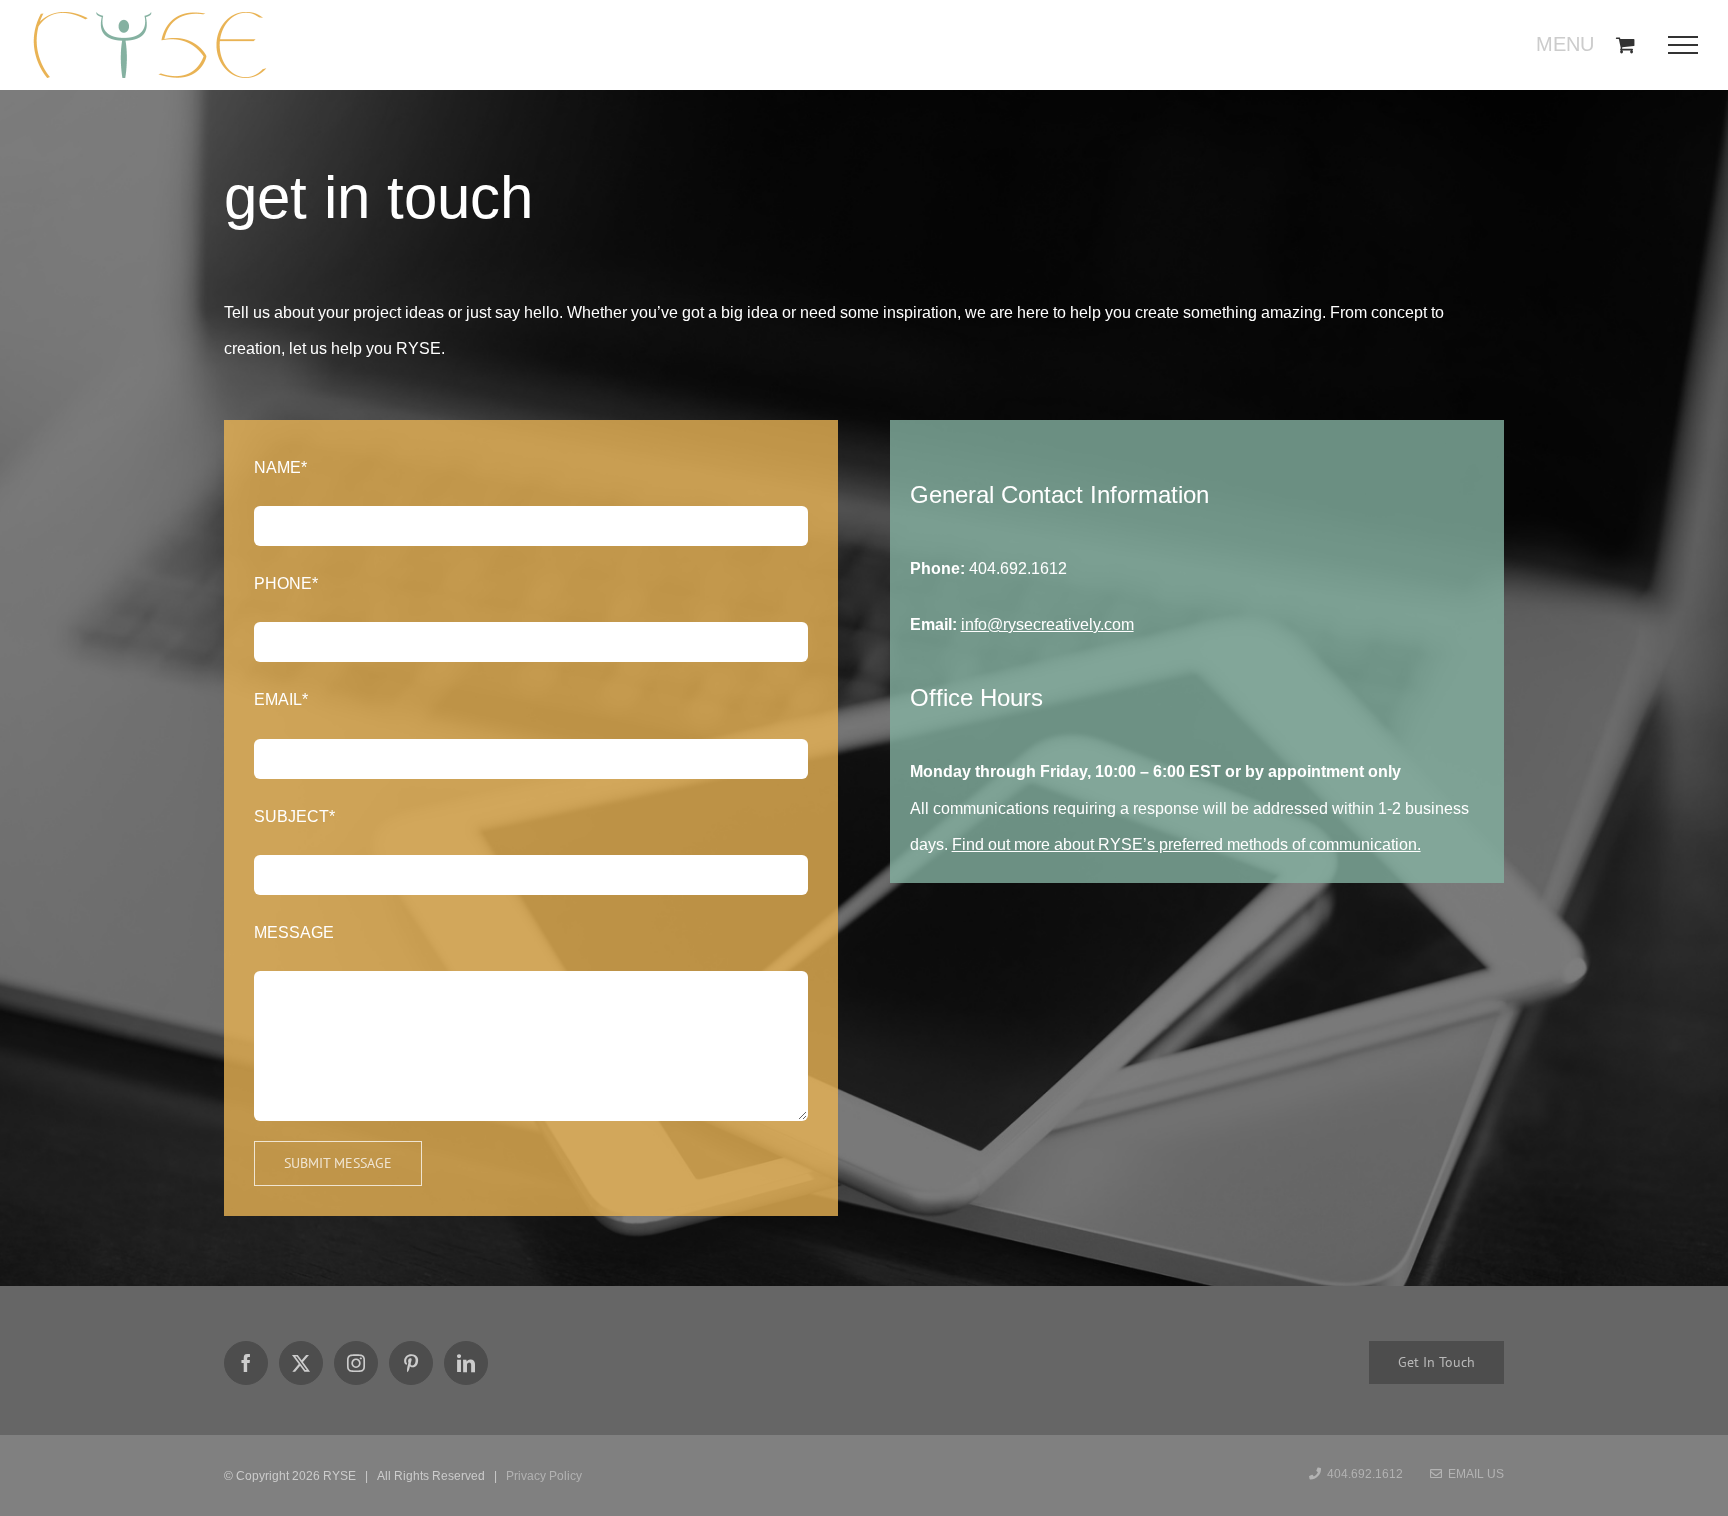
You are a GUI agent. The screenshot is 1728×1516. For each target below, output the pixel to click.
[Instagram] (356, 1363)
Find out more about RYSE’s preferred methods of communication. (1186, 844)
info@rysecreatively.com (1047, 624)
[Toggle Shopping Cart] (1625, 44)
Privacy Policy (544, 1476)
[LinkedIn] (466, 1363)
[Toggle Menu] (1689, 45)
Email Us (1473, 1474)
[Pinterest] (411, 1363)
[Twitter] (301, 1363)
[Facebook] (246, 1363)
